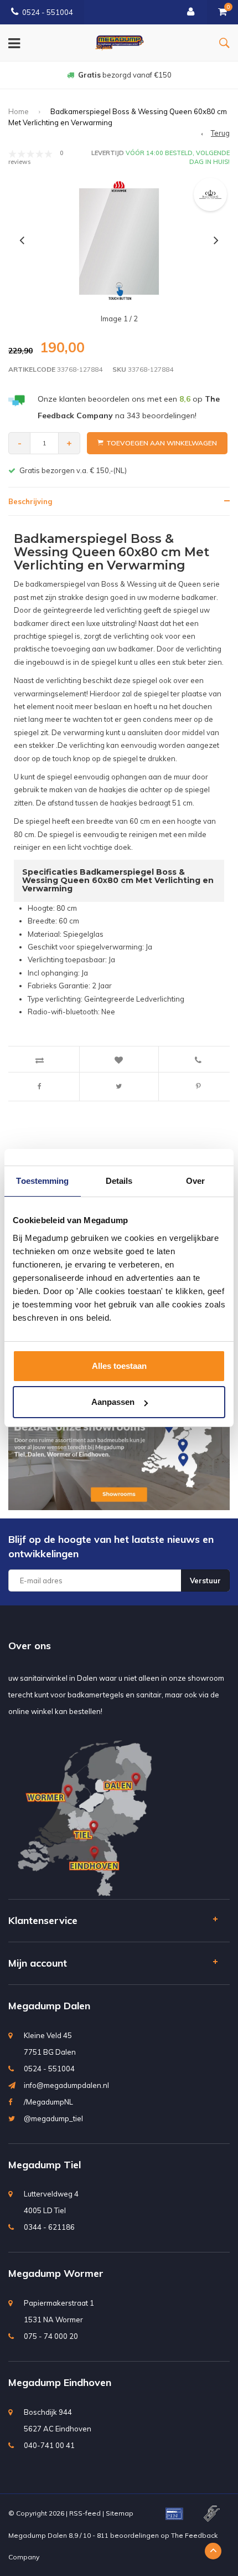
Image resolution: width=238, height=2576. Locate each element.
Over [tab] (195, 1181)
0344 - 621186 (49, 2227)
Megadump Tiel (45, 2165)
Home (19, 111)
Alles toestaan (119, 1366)
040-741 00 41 (49, 2445)
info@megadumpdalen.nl (66, 2085)
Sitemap (120, 2513)
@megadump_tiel (53, 2118)
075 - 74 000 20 (51, 2336)
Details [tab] (119, 1181)
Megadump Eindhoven (60, 2382)
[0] (223, 12)
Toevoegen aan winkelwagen (162, 443)
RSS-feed (85, 2513)
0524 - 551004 (48, 12)
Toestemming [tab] (42, 1181)
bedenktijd (125, 75)
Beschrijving (30, 501)
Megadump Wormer (56, 2273)
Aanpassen (113, 1402)
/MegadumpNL (48, 2102)
